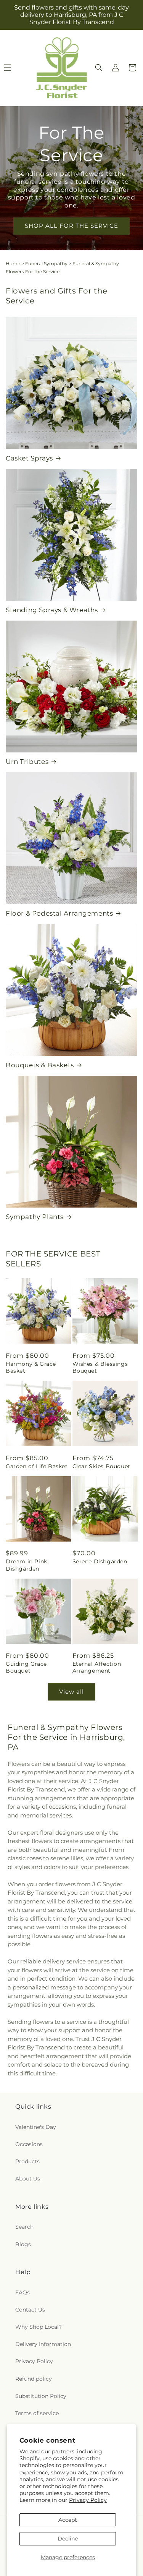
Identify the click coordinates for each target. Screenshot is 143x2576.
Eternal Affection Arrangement (97, 1667)
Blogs (23, 2244)
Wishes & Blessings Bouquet (100, 1367)
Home (13, 263)
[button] (99, 68)
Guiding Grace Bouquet (26, 1667)
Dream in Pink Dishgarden (27, 1565)
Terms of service (37, 2413)
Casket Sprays (29, 458)
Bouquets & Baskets (40, 1065)
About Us (28, 2179)
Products (27, 2161)
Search (24, 2227)
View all (71, 1692)
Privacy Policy (88, 2500)
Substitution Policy (41, 2396)
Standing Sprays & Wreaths (52, 610)
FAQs (22, 2292)
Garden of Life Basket (37, 1466)
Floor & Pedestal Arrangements (59, 913)
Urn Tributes (27, 762)
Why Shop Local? (39, 2327)
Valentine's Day (36, 2127)
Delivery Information (43, 2344)
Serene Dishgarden (100, 1561)
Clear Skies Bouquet (101, 1466)
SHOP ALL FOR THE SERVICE (71, 226)
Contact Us (30, 2310)
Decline (68, 2539)
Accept (68, 2520)
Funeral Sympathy (46, 263)
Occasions (29, 2144)
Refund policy (34, 2379)
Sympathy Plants (35, 1217)
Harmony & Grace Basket (31, 1367)
